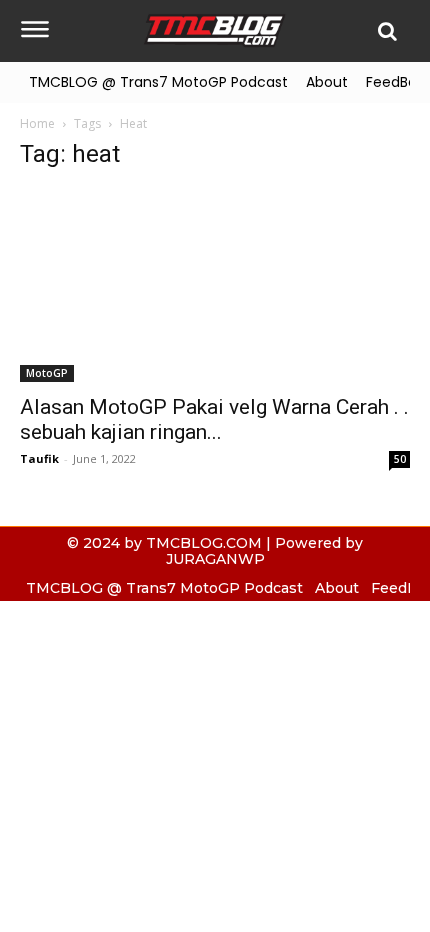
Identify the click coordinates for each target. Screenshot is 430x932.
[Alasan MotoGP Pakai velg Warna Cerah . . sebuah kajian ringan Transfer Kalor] (215, 285)
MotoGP (47, 373)
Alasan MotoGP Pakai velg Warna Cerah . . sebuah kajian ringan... (214, 419)
